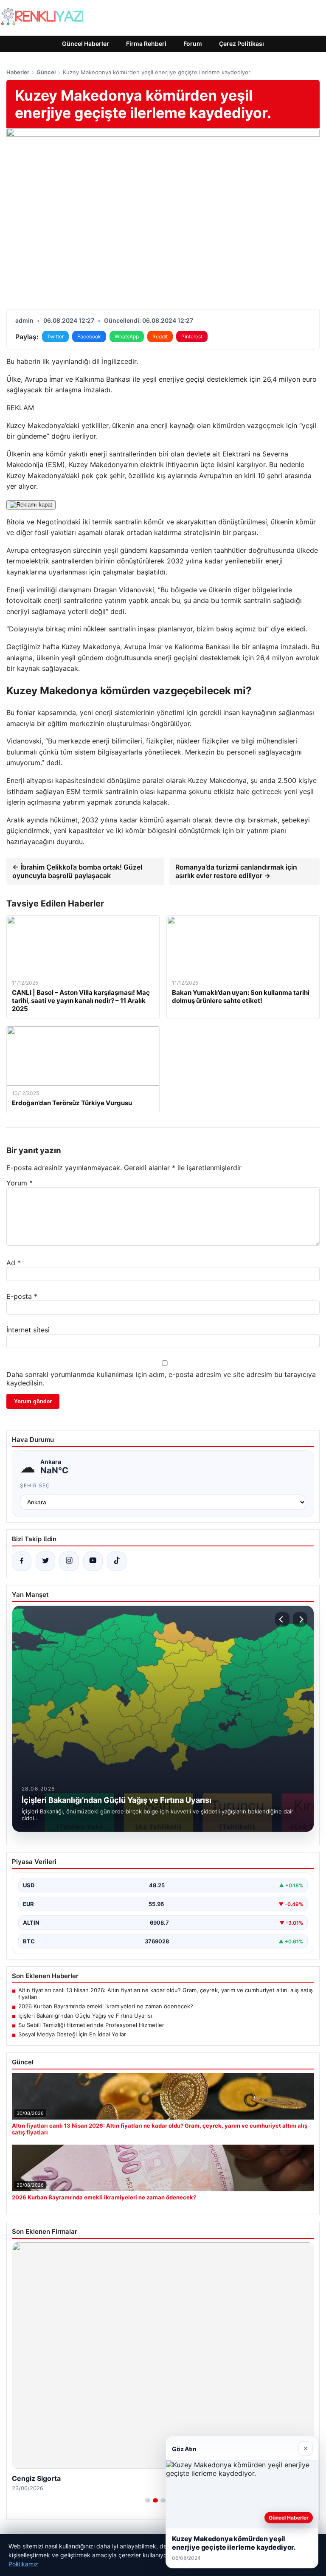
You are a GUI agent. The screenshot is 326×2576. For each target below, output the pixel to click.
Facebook (89, 336)
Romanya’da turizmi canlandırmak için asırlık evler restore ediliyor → (236, 871)
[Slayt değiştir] (148, 2500)
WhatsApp (127, 336)
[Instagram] (69, 1561)
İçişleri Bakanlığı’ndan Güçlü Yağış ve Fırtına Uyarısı (85, 2016)
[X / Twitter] (45, 1561)
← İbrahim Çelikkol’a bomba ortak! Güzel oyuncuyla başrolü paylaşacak (77, 871)
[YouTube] (93, 1561)
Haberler (18, 72)
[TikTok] (117, 1561)
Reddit (160, 336)
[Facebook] (22, 1561)
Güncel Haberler (86, 44)
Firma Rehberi (146, 44)
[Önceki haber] (282, 1619)
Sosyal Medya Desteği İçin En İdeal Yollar (72, 2034)
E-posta (22, 1296)
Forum (193, 44)
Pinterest (192, 336)
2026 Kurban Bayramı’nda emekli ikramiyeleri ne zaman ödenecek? (106, 2006)
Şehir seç (35, 1485)
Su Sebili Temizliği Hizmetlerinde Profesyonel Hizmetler (91, 2025)
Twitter (55, 336)
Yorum (20, 1183)
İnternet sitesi (28, 1330)
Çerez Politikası (242, 44)
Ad (14, 1263)
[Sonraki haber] (300, 1619)
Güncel (46, 72)
